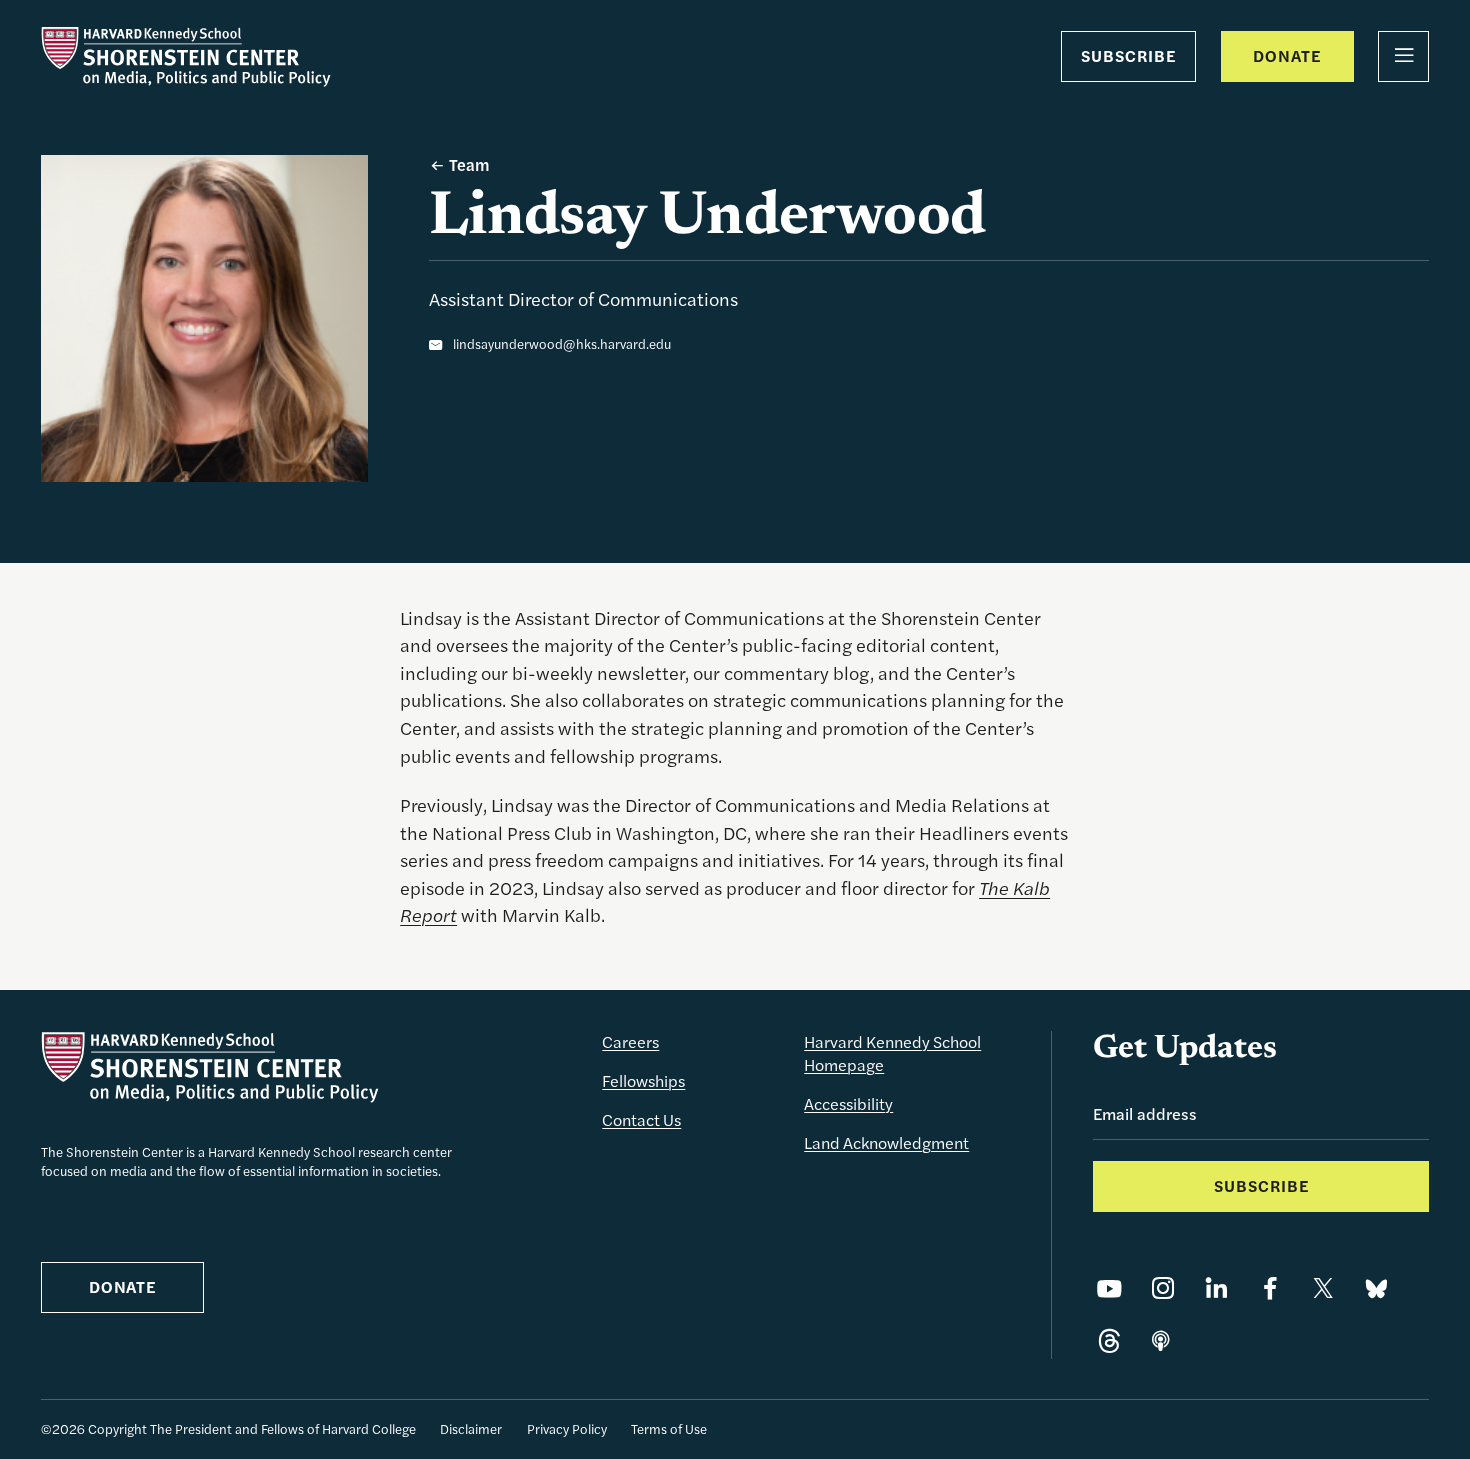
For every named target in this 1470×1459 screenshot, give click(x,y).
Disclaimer (471, 1428)
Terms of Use (669, 1428)
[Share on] (1161, 1342)
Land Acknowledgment (886, 1142)
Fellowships (643, 1080)
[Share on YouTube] (1109, 1289)
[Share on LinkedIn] (1216, 1289)
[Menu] (1403, 56)
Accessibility (848, 1103)
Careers (630, 1041)
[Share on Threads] (1109, 1342)
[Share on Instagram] (1163, 1289)
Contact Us (641, 1119)
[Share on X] (1323, 1289)
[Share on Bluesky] (1376, 1289)
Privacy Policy (567, 1428)
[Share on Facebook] (1270, 1289)
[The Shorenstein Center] (186, 56)
